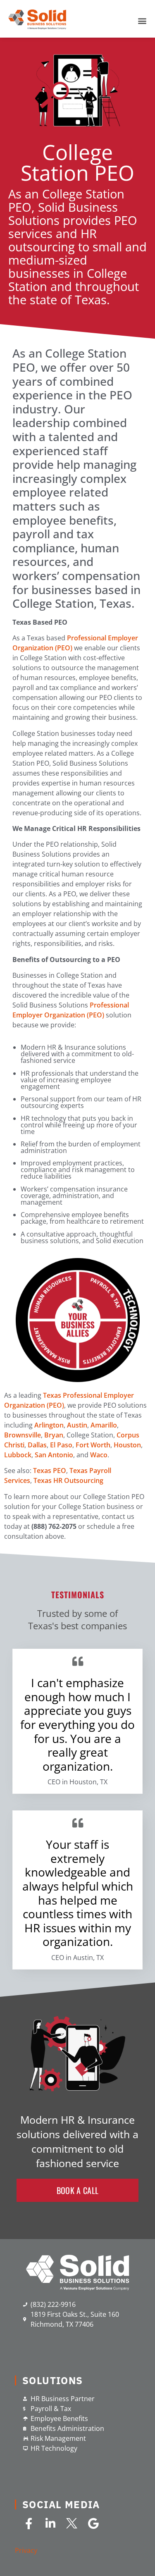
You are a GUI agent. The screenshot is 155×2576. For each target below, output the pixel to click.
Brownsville (23, 1435)
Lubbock (18, 1455)
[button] (77, 2190)
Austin (77, 1425)
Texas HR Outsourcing (68, 1480)
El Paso (61, 1445)
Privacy (26, 2550)
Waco (99, 1455)
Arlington (49, 1425)
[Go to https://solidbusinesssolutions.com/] (78, 2273)
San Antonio (54, 1455)
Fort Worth (93, 1445)
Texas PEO (50, 1471)
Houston (127, 1445)
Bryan (54, 1435)
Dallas (37, 1445)
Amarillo (104, 1425)
